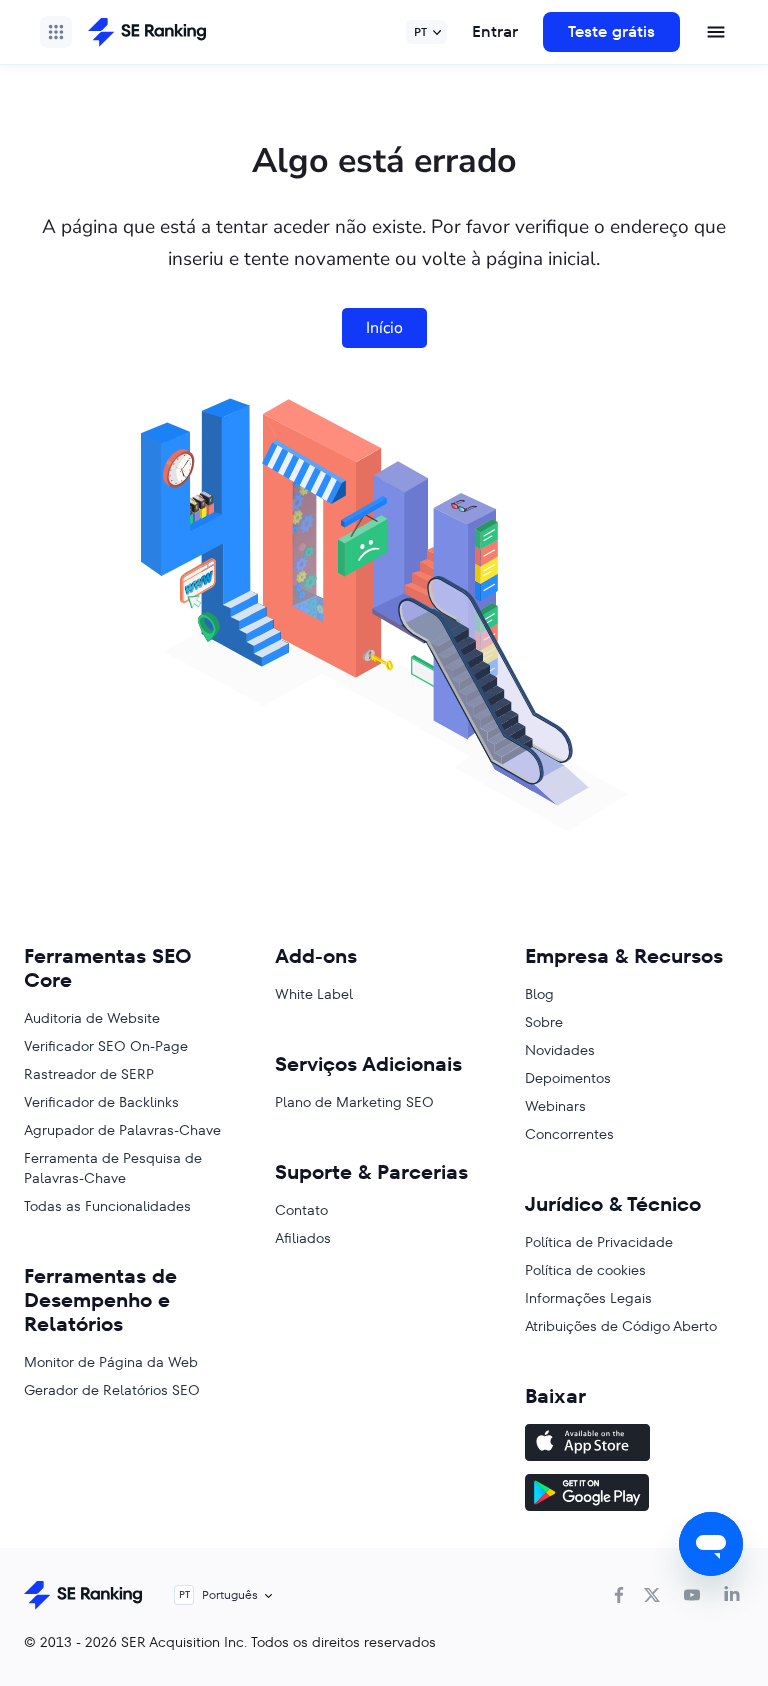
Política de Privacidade (599, 1242)
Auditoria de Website (92, 1018)
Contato (301, 1210)
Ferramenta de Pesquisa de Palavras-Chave (113, 1168)
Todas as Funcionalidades (107, 1206)
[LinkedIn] (732, 1595)
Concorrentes (569, 1134)
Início (384, 328)
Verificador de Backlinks (101, 1102)
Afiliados (303, 1238)
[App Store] (634, 1445)
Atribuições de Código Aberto (621, 1326)
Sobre (544, 1022)
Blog (539, 994)
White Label (314, 994)
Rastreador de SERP (89, 1074)
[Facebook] (619, 1595)
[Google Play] (634, 1495)
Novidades (560, 1050)
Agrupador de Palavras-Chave (122, 1130)
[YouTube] (692, 1595)
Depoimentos (568, 1078)
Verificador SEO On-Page (106, 1046)
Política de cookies (585, 1270)
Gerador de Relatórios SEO (112, 1390)
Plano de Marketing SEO (354, 1102)
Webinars (555, 1106)
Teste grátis (611, 31)
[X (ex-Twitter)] (652, 1595)
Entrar (495, 31)
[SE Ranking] (147, 32)
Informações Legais (588, 1298)
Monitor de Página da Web (111, 1362)
